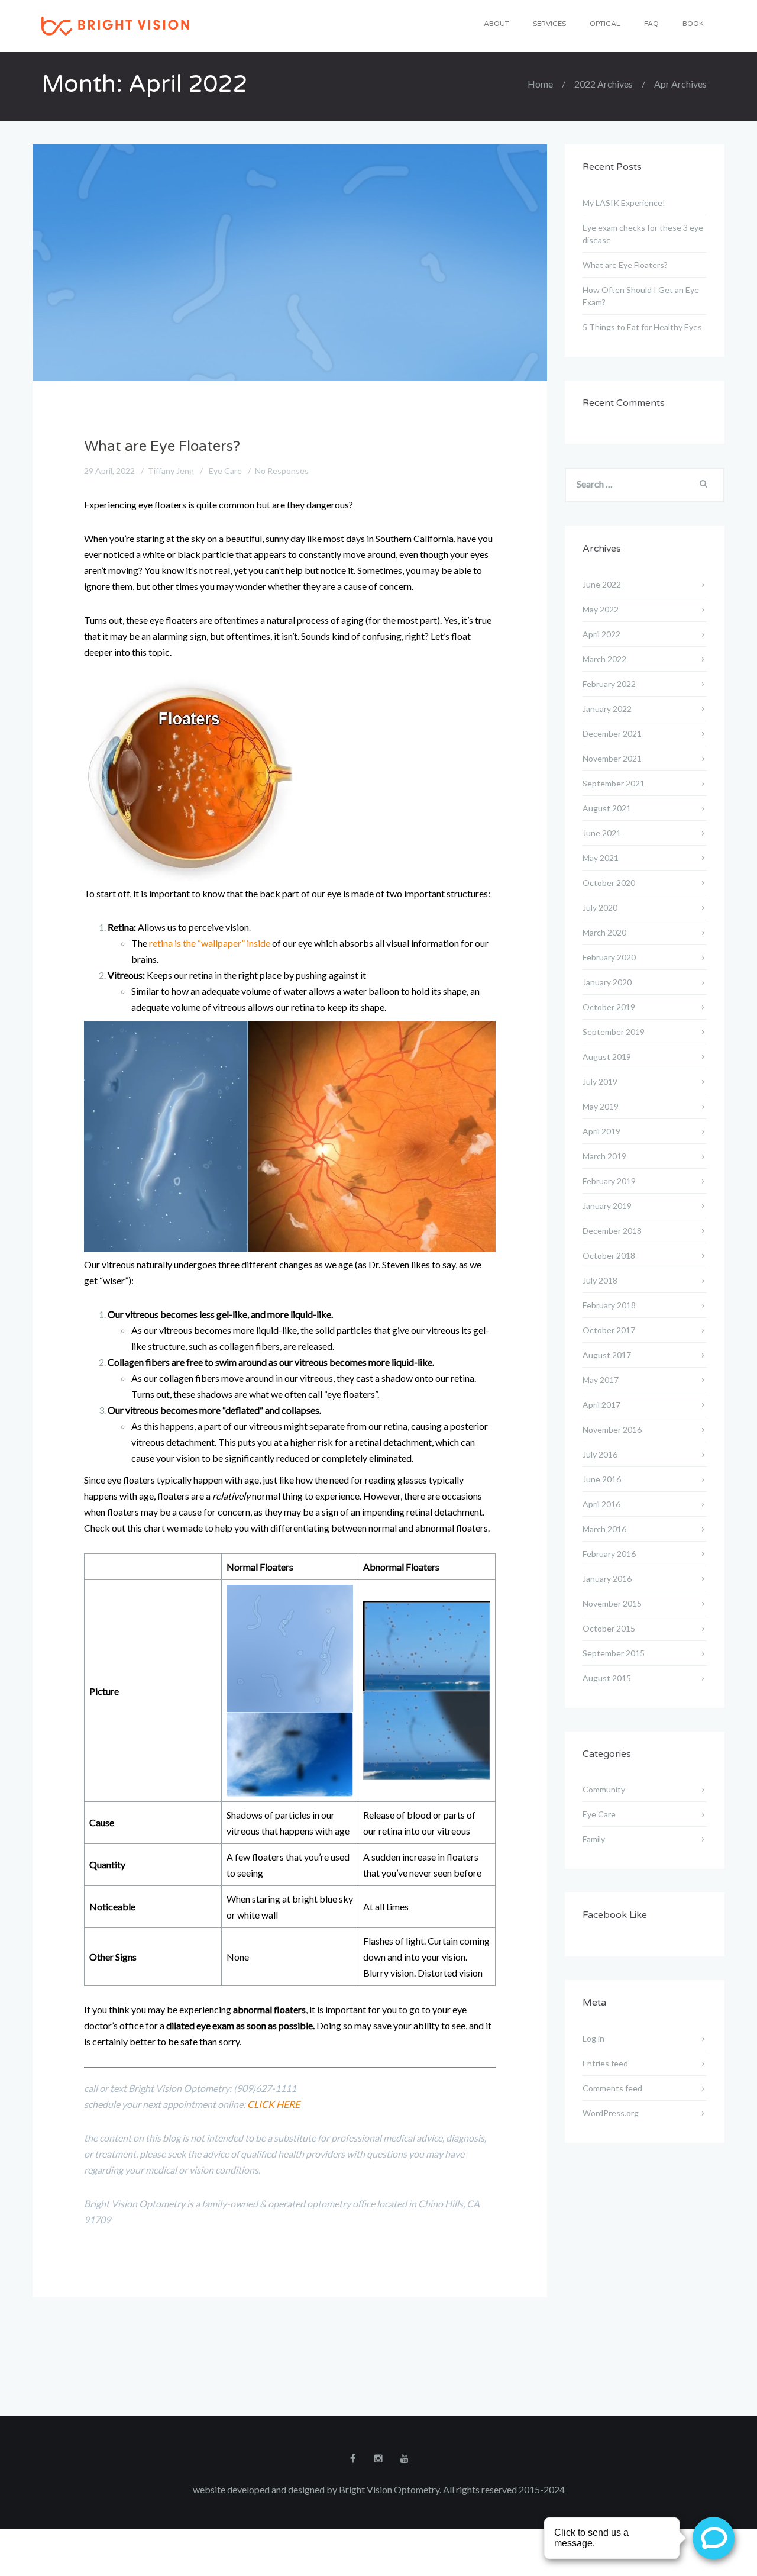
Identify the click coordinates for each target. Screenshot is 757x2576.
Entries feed (605, 2063)
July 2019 (600, 1081)
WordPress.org (611, 2113)
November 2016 (612, 1429)
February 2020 (609, 957)
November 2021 (612, 758)
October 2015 (609, 1628)
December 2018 (612, 1231)
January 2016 (607, 1579)
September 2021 (614, 783)
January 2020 (607, 982)
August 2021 (607, 808)
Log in (593, 2038)
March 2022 (604, 659)
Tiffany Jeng (171, 471)
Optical (605, 24)
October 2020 (609, 883)
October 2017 (609, 1330)
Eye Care (225, 471)
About (496, 24)
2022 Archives (604, 84)
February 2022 (609, 684)
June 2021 (602, 833)
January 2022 (607, 709)
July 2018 (600, 1280)
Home (540, 84)
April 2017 (601, 1405)
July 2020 (600, 907)
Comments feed (612, 2088)
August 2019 (607, 1057)
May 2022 (601, 609)
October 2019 (609, 1007)
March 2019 (604, 1156)
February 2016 (609, 1554)
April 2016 (601, 1504)
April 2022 (601, 634)
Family (594, 1839)
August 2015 (607, 1678)
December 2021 (612, 734)
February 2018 (609, 1305)
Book (693, 24)
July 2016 (600, 1454)
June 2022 (602, 584)
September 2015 (614, 1653)
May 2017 (601, 1380)
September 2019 (614, 1032)
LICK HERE (277, 2104)
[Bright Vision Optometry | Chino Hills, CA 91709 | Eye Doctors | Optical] (115, 25)
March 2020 (604, 932)
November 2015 (612, 1603)
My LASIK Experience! (624, 203)
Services (549, 24)
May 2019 (601, 1106)
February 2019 (609, 1181)
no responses (282, 471)
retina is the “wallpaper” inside (210, 943)
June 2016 (602, 1479)
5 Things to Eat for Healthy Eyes (642, 327)
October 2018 (609, 1255)
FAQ (651, 24)
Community (604, 1789)
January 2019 (607, 1206)
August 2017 (607, 1355)
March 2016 (604, 1529)
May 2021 (601, 858)
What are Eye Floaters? (162, 446)
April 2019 (601, 1131)
